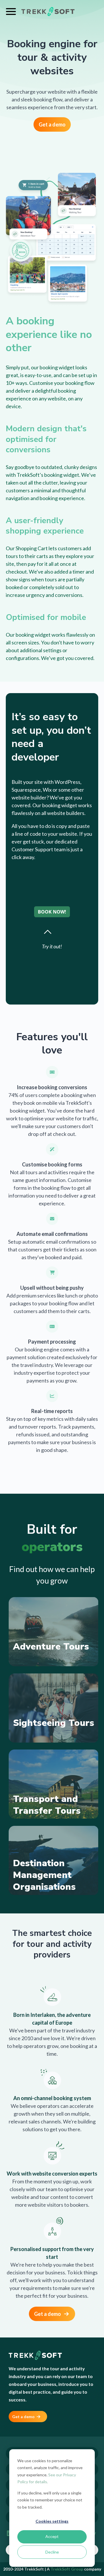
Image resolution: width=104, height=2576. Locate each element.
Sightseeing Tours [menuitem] (54, 1723)
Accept (52, 2536)
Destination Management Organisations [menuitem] (44, 1875)
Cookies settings (52, 2521)
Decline (52, 2552)
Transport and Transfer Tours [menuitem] (47, 1805)
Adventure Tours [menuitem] (51, 1647)
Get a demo (52, 124)
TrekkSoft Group (67, 2569)
